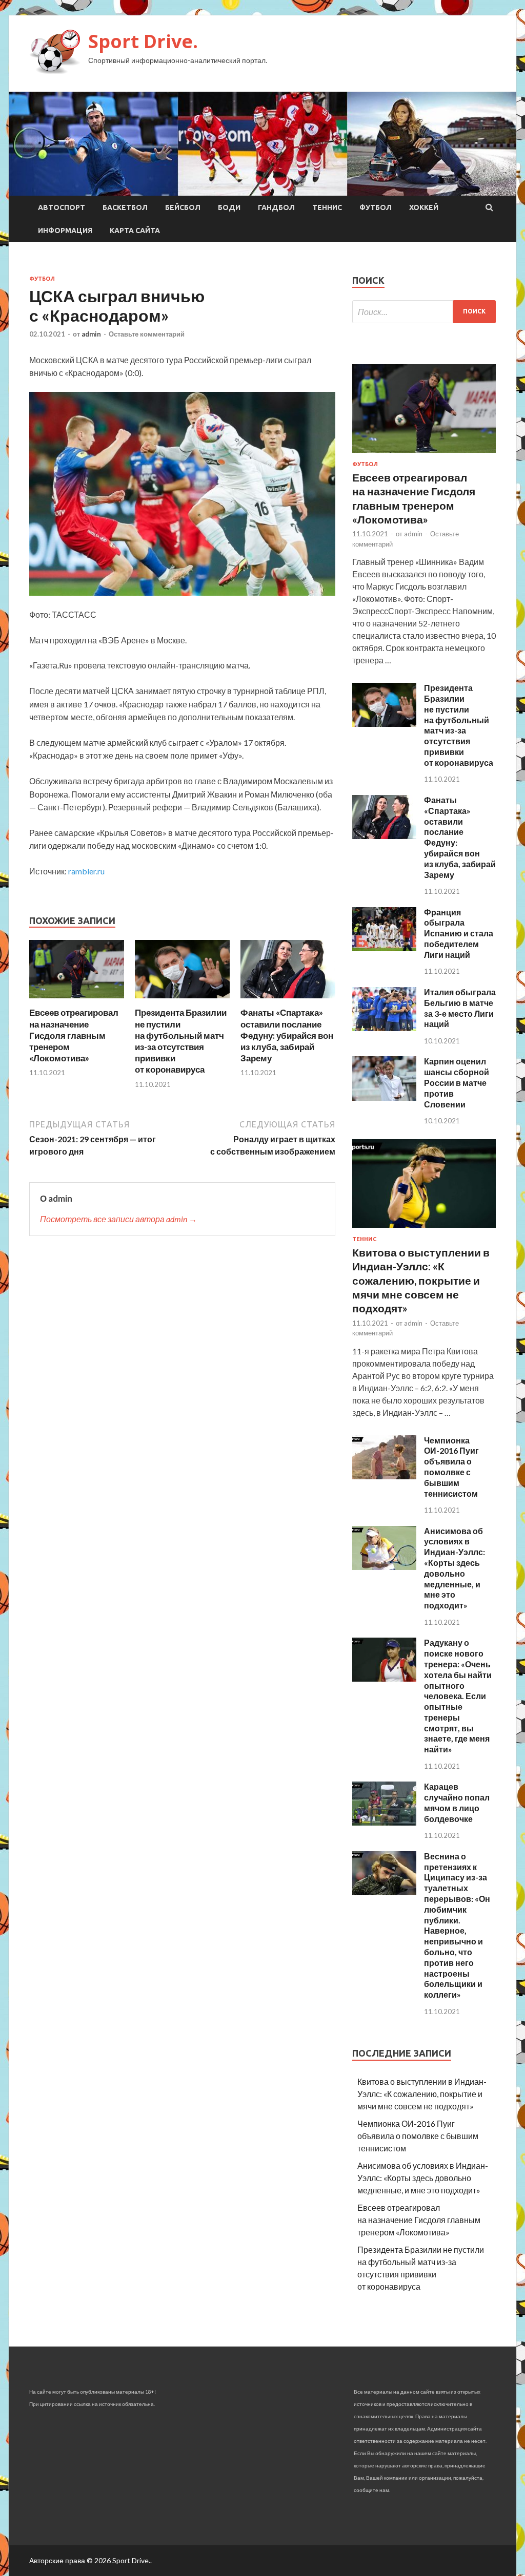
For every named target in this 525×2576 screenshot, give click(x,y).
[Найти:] (424, 312)
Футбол (376, 207)
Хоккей (424, 207)
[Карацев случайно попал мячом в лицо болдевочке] (384, 1822)
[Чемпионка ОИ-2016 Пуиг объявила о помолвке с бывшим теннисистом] (384, 1476)
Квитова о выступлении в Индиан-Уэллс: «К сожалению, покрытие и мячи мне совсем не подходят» (421, 1280)
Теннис (327, 207)
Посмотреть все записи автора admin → (118, 1219)
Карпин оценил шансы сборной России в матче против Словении (457, 1082)
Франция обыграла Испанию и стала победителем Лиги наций (459, 933)
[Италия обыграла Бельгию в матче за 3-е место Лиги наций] (384, 1028)
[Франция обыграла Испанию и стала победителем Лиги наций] (384, 948)
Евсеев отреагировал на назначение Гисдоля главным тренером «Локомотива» (74, 1035)
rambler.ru (86, 871)
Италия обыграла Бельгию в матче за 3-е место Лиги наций (460, 1008)
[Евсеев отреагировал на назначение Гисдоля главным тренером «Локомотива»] (77, 1001)
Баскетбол (125, 207)
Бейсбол (183, 207)
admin (91, 334)
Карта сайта (135, 231)
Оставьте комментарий (147, 334)
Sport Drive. (143, 41)
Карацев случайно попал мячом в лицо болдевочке (457, 1802)
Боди (229, 207)
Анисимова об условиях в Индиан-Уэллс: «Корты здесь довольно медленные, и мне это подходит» (455, 1568)
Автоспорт (62, 207)
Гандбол (276, 207)
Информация (65, 231)
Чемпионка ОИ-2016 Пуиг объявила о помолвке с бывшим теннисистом (451, 1467)
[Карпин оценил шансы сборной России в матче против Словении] (384, 1097)
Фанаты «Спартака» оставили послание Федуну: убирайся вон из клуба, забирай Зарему (287, 1035)
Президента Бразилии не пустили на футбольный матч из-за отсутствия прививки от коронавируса (181, 1041)
